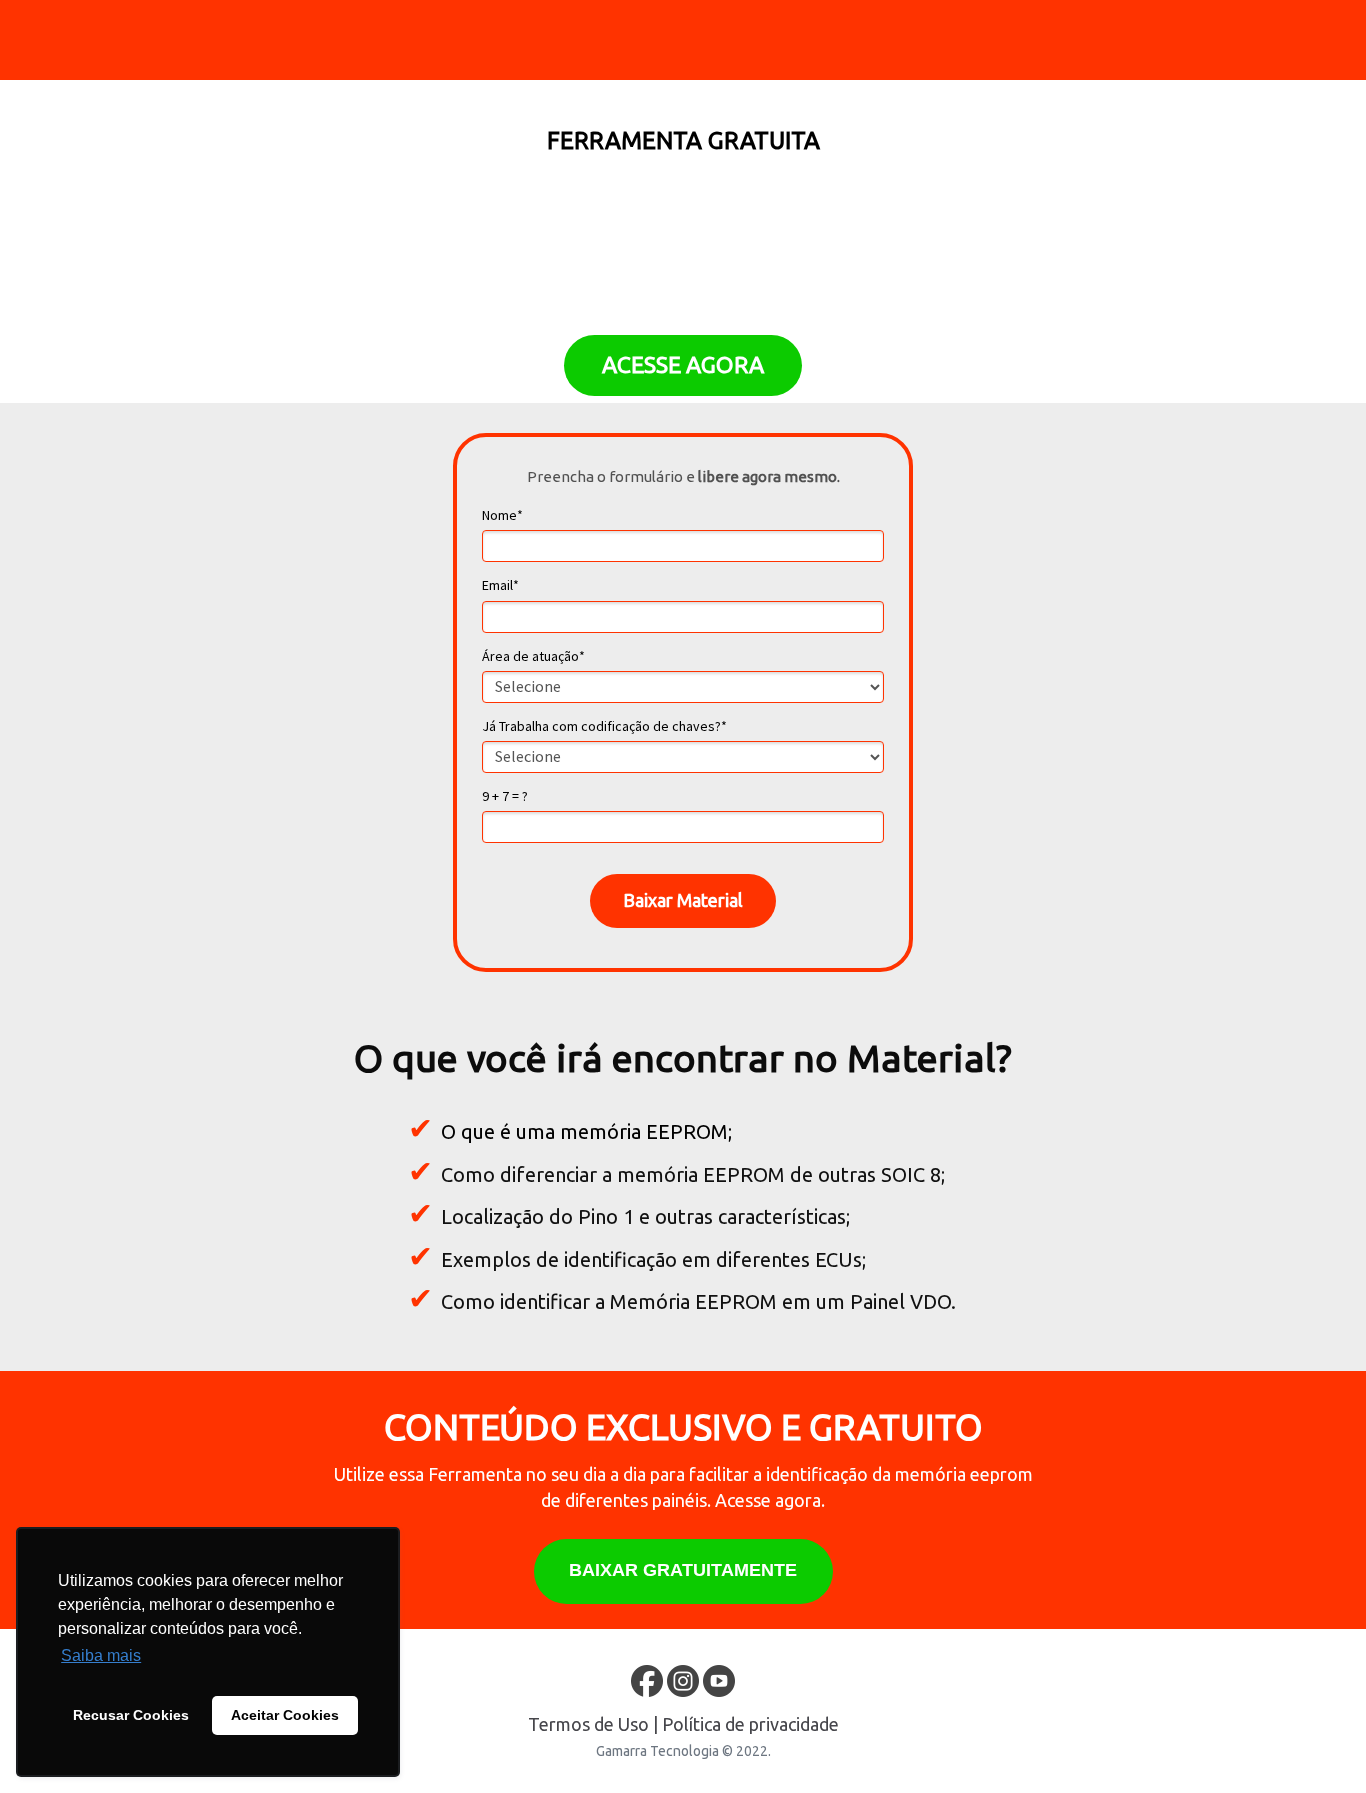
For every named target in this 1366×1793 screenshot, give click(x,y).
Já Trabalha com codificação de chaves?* (604, 726)
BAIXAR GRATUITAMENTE (683, 1570)
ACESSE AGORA (683, 364)
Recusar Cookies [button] (131, 1715)
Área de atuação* (533, 656)
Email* (500, 585)
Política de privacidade (750, 1724)
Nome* (502, 515)
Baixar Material (683, 900)
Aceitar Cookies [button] (285, 1715)
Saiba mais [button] (101, 1655)
